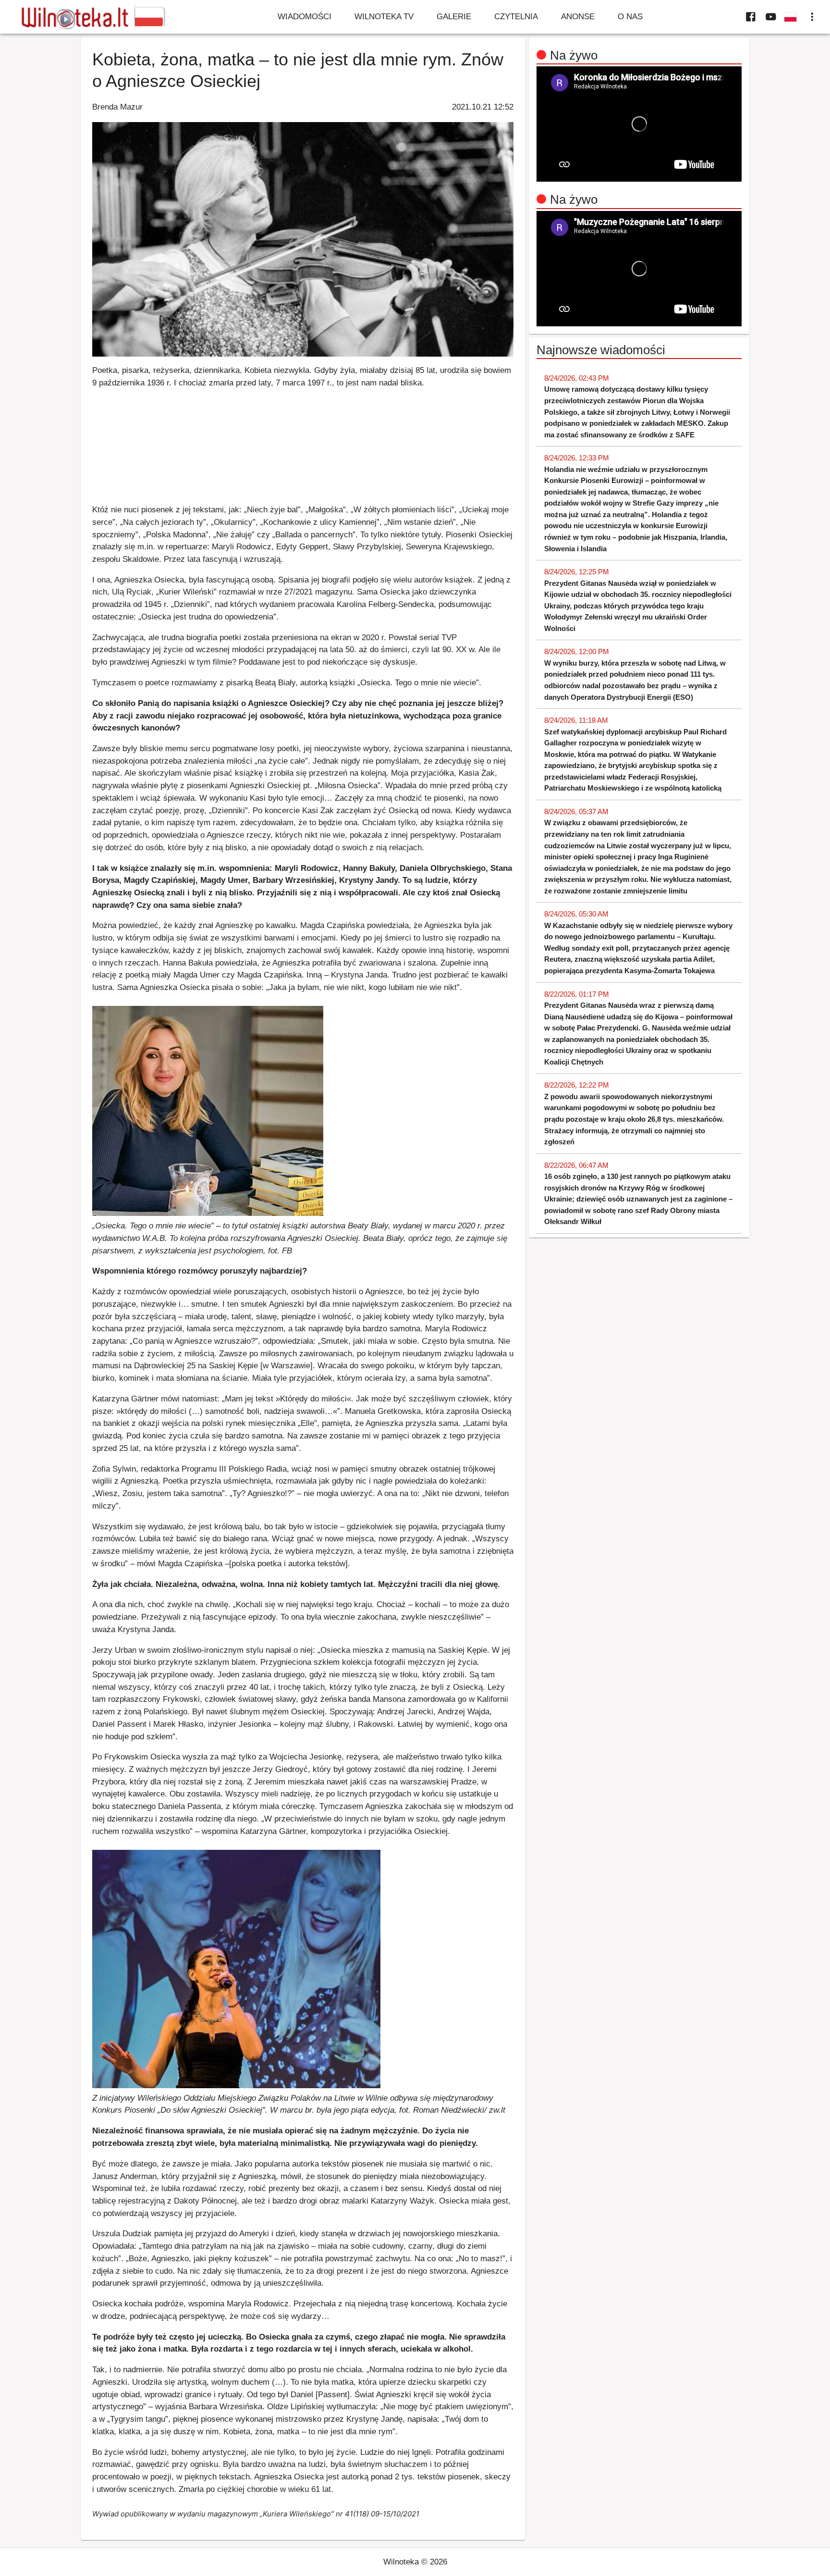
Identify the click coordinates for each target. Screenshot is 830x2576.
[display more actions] (812, 17)
